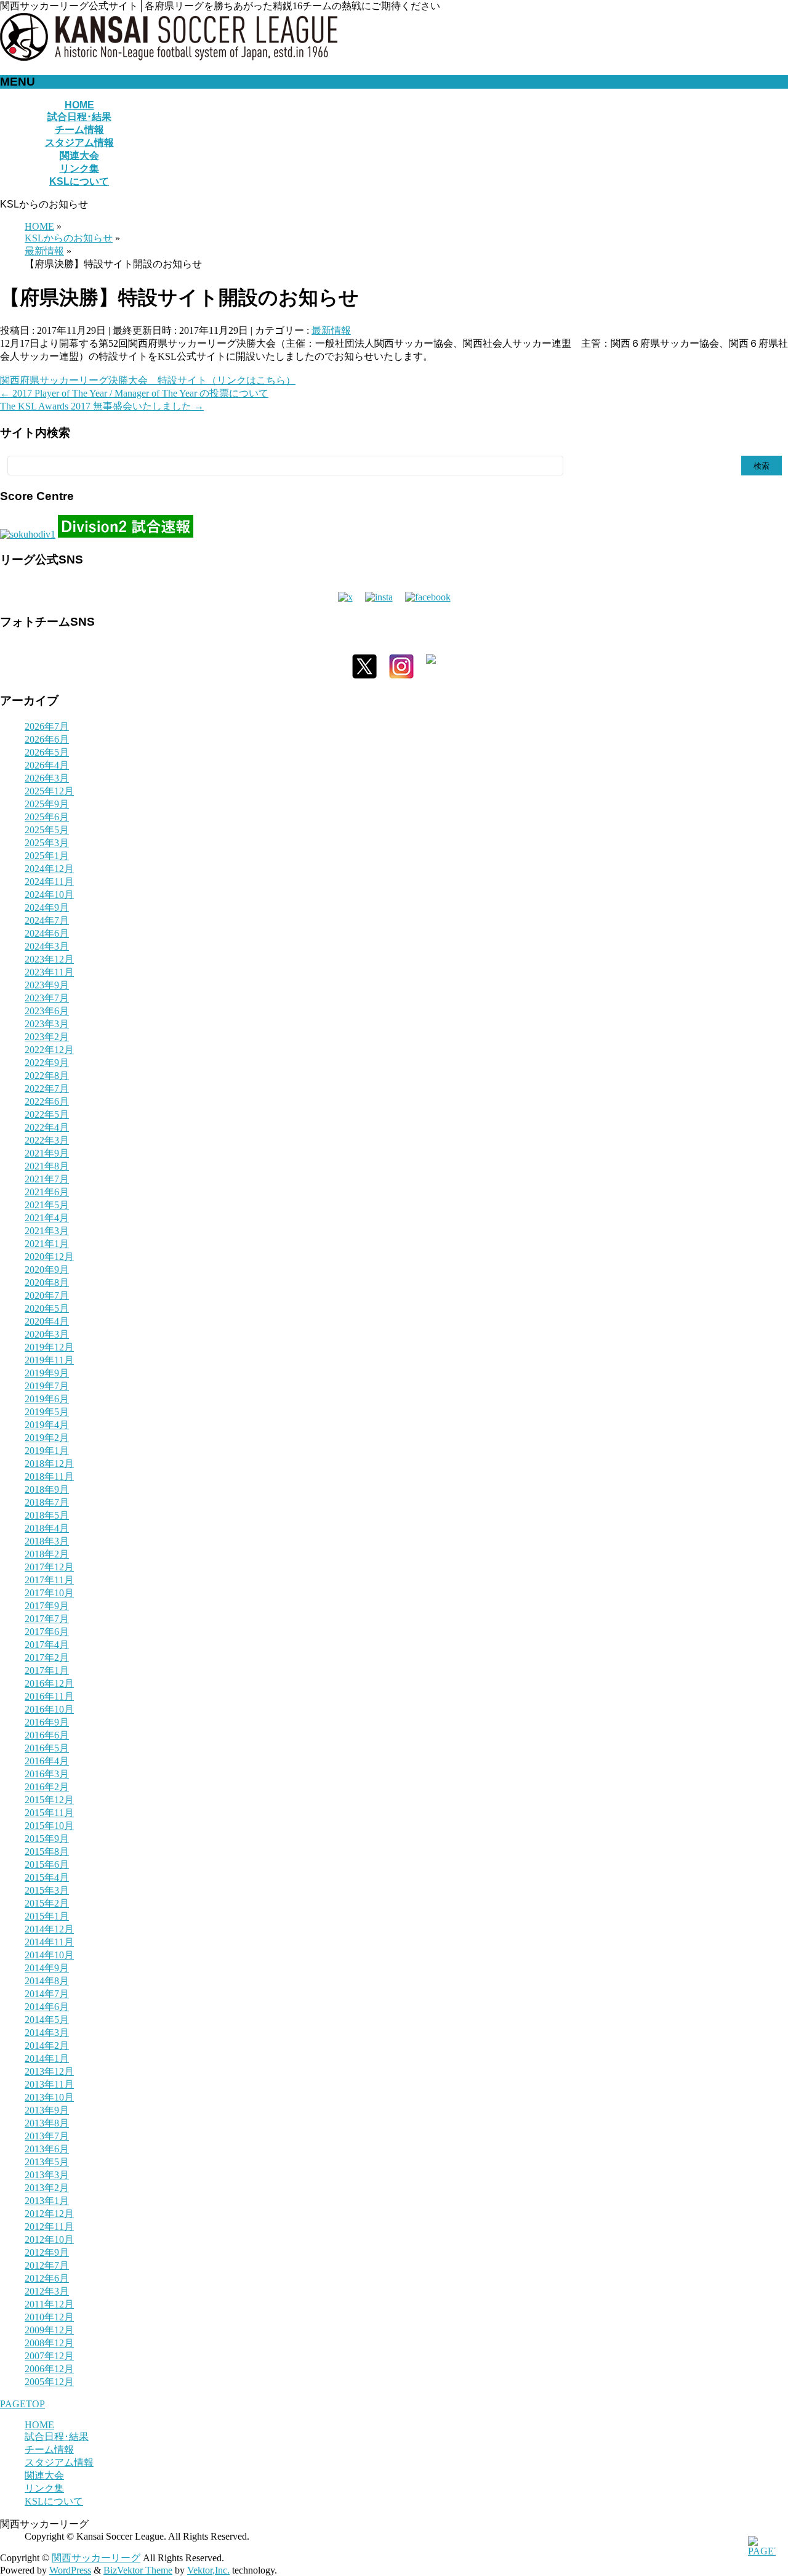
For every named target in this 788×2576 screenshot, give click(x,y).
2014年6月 (47, 2007)
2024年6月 (47, 933)
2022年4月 (47, 1127)
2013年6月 (47, 2149)
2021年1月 (47, 1244)
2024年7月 (47, 920)
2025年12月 (49, 791)
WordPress (70, 2570)
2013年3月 (47, 2175)
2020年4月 (47, 1321)
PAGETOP (22, 2404)
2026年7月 (47, 726)
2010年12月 (49, 2317)
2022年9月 (47, 1063)
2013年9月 (47, 2110)
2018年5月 (47, 1515)
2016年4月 (47, 1761)
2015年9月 (47, 1839)
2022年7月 (47, 1088)
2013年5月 (47, 2162)
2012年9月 (47, 2252)
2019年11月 (49, 1360)
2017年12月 (49, 1567)
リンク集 (44, 2488)
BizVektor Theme (138, 2570)
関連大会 (44, 2475)
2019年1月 (47, 1451)
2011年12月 (49, 2304)
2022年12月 (49, 1050)
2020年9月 (47, 1270)
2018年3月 (47, 1541)
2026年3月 (47, 778)
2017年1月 (47, 1670)
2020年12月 (49, 1257)
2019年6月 (47, 1399)
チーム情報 (49, 2449)
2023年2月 (47, 1037)
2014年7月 (47, 1994)
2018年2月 (47, 1554)
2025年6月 (47, 817)
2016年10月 (49, 1709)
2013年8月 (47, 2123)
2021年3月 (47, 1231)
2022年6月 (47, 1101)
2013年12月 (49, 2071)
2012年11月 (49, 2227)
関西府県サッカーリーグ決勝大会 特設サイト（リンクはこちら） (148, 380)
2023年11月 (49, 972)
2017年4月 (47, 1645)
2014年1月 (47, 2058)
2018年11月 (49, 1476)
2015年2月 (47, 1903)
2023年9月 (47, 985)
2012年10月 (49, 2239)
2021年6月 (47, 1192)
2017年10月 (49, 1593)
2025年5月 (47, 830)
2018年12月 (49, 1464)
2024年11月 (49, 882)
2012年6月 (47, 2278)
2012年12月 (49, 2214)
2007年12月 (49, 2356)
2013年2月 (47, 2188)
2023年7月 (47, 998)
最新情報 (331, 330)
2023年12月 (49, 959)
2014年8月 (47, 1981)
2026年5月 (47, 752)
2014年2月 (47, 2045)
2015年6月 (47, 1864)
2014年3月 (47, 2033)
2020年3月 (47, 1334)
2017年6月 (47, 1632)
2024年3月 (47, 946)
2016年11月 (49, 1696)
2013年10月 (49, 2097)
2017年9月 (47, 1606)
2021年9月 (47, 1153)
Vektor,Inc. (208, 2570)
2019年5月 (47, 1412)
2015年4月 (47, 1877)
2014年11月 (49, 1942)
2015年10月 (49, 1826)
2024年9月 (47, 907)
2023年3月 (47, 1024)
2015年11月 (49, 1813)
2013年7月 (47, 2136)
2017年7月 (47, 1619)
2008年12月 (49, 2343)
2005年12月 (49, 2382)
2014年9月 (47, 1968)
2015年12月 (49, 1800)
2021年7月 (47, 1179)
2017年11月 (49, 1580)
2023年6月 (47, 1011)
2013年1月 (47, 2201)
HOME (39, 2425)
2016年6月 (47, 1735)
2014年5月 (47, 2020)
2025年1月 (47, 856)
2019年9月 (47, 1373)
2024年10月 (49, 894)
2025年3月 (47, 843)
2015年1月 (47, 1916)
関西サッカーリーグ (96, 2558)
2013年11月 (49, 2084)
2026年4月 (47, 765)
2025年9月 (47, 804)
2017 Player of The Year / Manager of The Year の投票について (134, 393)
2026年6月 (47, 739)
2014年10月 (49, 1955)
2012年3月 (47, 2291)
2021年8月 (47, 1166)
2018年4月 (47, 1528)
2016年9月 (47, 1722)
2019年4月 (47, 1425)
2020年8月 (47, 1282)
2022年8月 (47, 1076)
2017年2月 (47, 1657)
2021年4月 (47, 1218)
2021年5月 (47, 1205)
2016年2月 (47, 1787)
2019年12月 (49, 1347)
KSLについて (54, 2501)
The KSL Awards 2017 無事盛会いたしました (102, 406)
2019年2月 (47, 1438)
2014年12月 (49, 1929)
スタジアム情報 (59, 2462)
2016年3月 (47, 1774)
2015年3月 (47, 1890)
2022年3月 (47, 1140)
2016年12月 (49, 1683)
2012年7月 (47, 2265)
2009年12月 (49, 2330)
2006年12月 (49, 2369)
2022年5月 (47, 1114)
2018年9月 (47, 1489)
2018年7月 (47, 1502)
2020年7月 (47, 1295)
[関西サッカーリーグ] (169, 58)
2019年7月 (47, 1386)
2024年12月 (49, 869)
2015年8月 (47, 1851)
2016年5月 (47, 1748)
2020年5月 (47, 1308)
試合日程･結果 (57, 2437)
